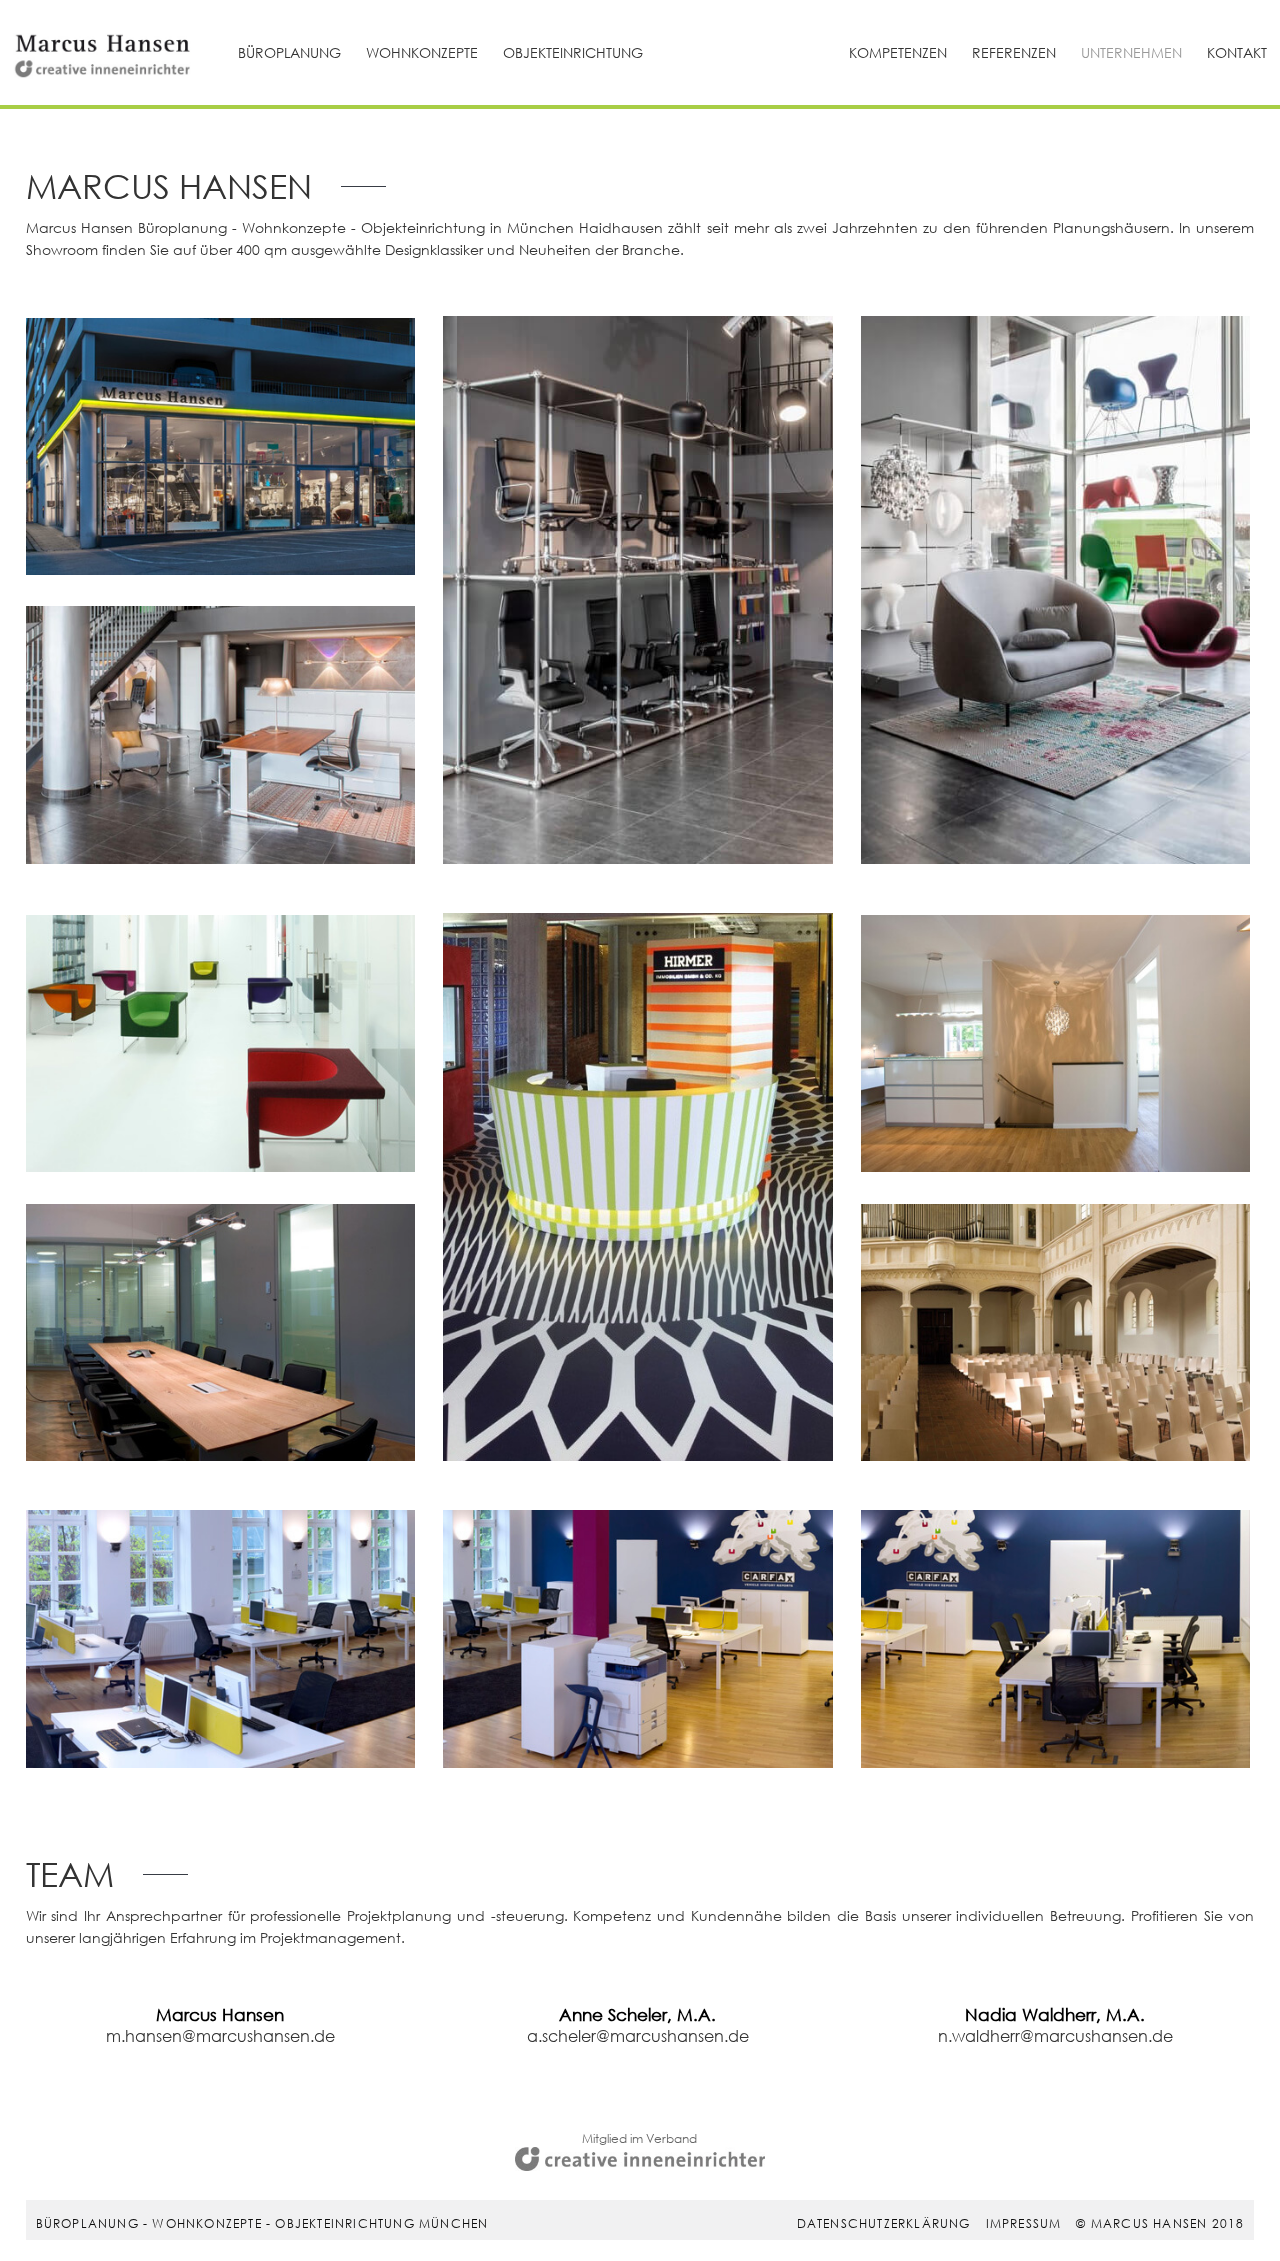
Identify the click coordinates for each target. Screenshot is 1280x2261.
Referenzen (1014, 52)
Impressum (1024, 2223)
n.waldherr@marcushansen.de (1055, 2035)
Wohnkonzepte (422, 52)
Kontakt (1237, 52)
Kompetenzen (898, 52)
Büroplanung (289, 52)
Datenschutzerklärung (884, 2223)
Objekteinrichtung (573, 52)
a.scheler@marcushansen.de (638, 2035)
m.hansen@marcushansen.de (220, 2035)
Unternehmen (1131, 52)
